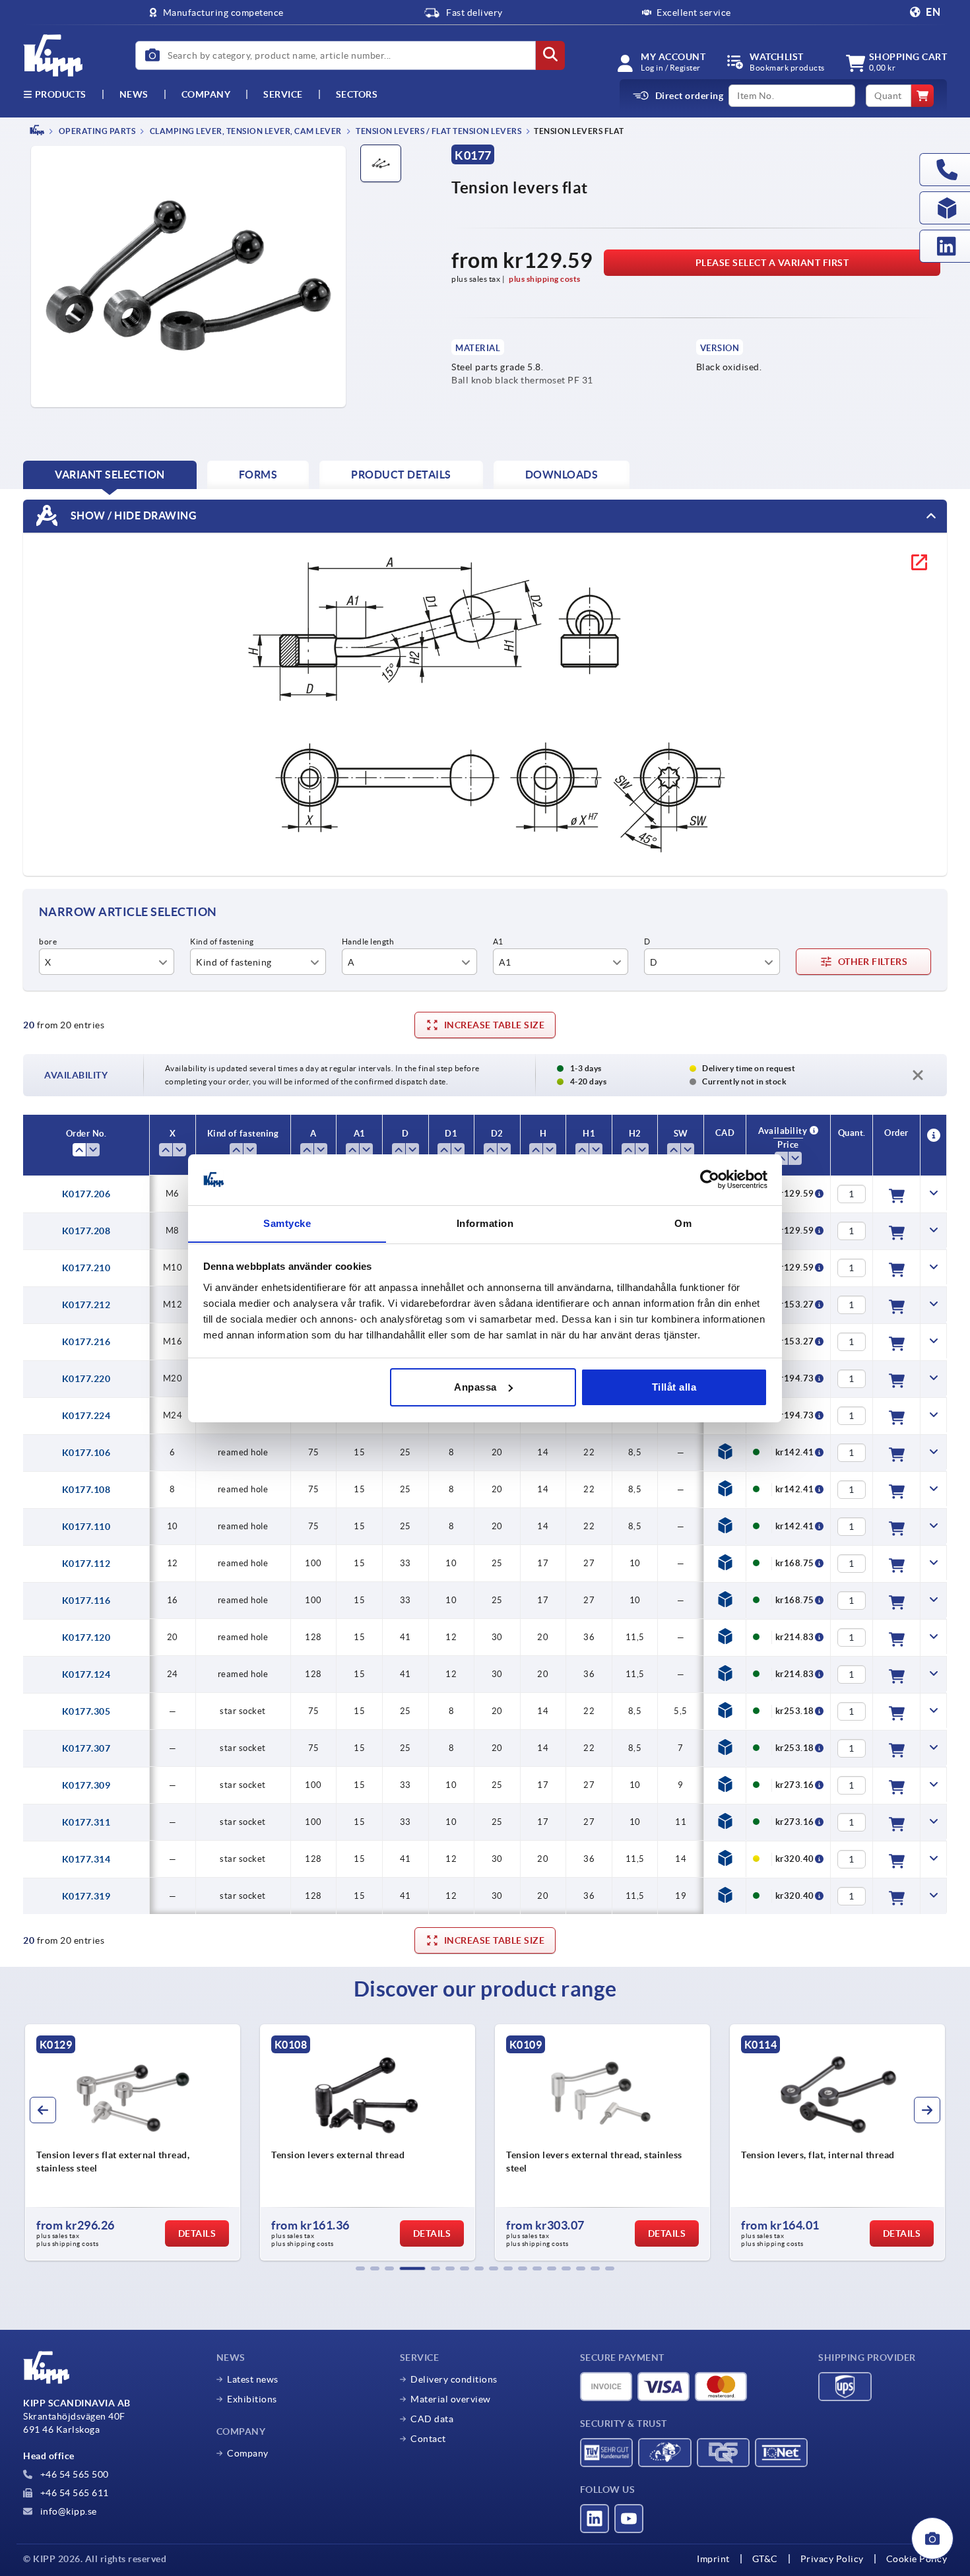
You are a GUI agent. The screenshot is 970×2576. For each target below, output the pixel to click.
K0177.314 (86, 1859)
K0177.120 (86, 1637)
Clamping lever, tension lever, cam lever (245, 131)
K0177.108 (86, 1490)
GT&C (765, 2559)
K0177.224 (86, 1416)
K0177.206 (86, 1194)
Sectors (357, 94)
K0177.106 (86, 1453)
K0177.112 (86, 1564)
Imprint (713, 2559)
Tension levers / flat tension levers (438, 131)
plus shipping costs (545, 279)
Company (206, 94)
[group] (133, 2142)
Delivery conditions (454, 2379)
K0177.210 (86, 1268)
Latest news (253, 2379)
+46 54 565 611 (73, 2493)
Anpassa (475, 1387)
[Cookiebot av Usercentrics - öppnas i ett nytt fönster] (710, 1179)
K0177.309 (86, 1785)
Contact (428, 2439)
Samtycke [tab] (287, 1223)
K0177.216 (86, 1342)
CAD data (432, 2419)
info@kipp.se (67, 2511)
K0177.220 (86, 1379)
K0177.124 (86, 1674)
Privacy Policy (832, 2559)
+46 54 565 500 (73, 2474)
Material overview (451, 2399)
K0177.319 (86, 1896)
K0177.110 (86, 1527)
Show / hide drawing (132, 515)
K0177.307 (86, 1748)
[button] (360, 2268)
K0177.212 (86, 1305)
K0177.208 (86, 1231)
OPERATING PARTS (96, 131)
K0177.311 (86, 1822)
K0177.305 (86, 1711)
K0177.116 (86, 1601)
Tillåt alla (674, 1387)
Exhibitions (252, 2399)
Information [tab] (485, 1223)
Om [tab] (683, 1223)
